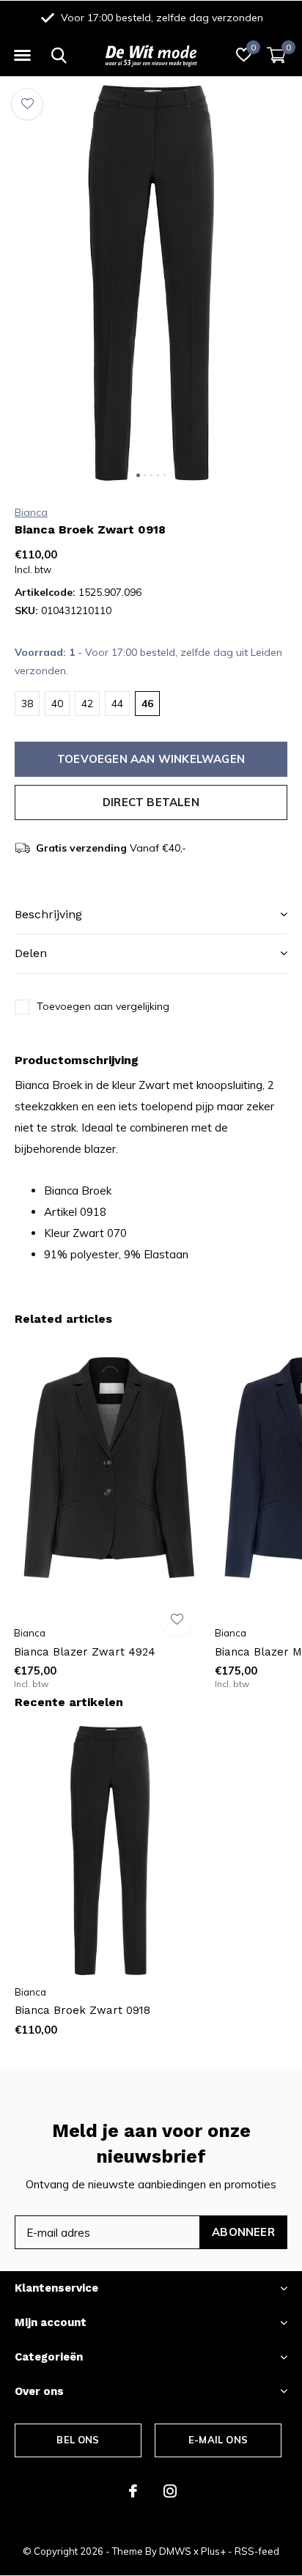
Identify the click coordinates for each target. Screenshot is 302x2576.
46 (147, 704)
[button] (22, 56)
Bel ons (78, 2440)
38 (27, 704)
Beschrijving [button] (48, 914)
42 (87, 704)
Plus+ (213, 2551)
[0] (276, 55)
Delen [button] (31, 953)
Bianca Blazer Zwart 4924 (85, 1652)
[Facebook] (133, 2491)
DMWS (175, 2551)
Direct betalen (151, 802)
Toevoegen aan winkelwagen (151, 759)
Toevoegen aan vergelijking (103, 1006)
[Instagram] (170, 2491)
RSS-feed (257, 2551)
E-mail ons (218, 2440)
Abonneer (243, 2232)
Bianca (31, 512)
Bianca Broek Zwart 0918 (82, 2010)
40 (57, 704)
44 (117, 704)
